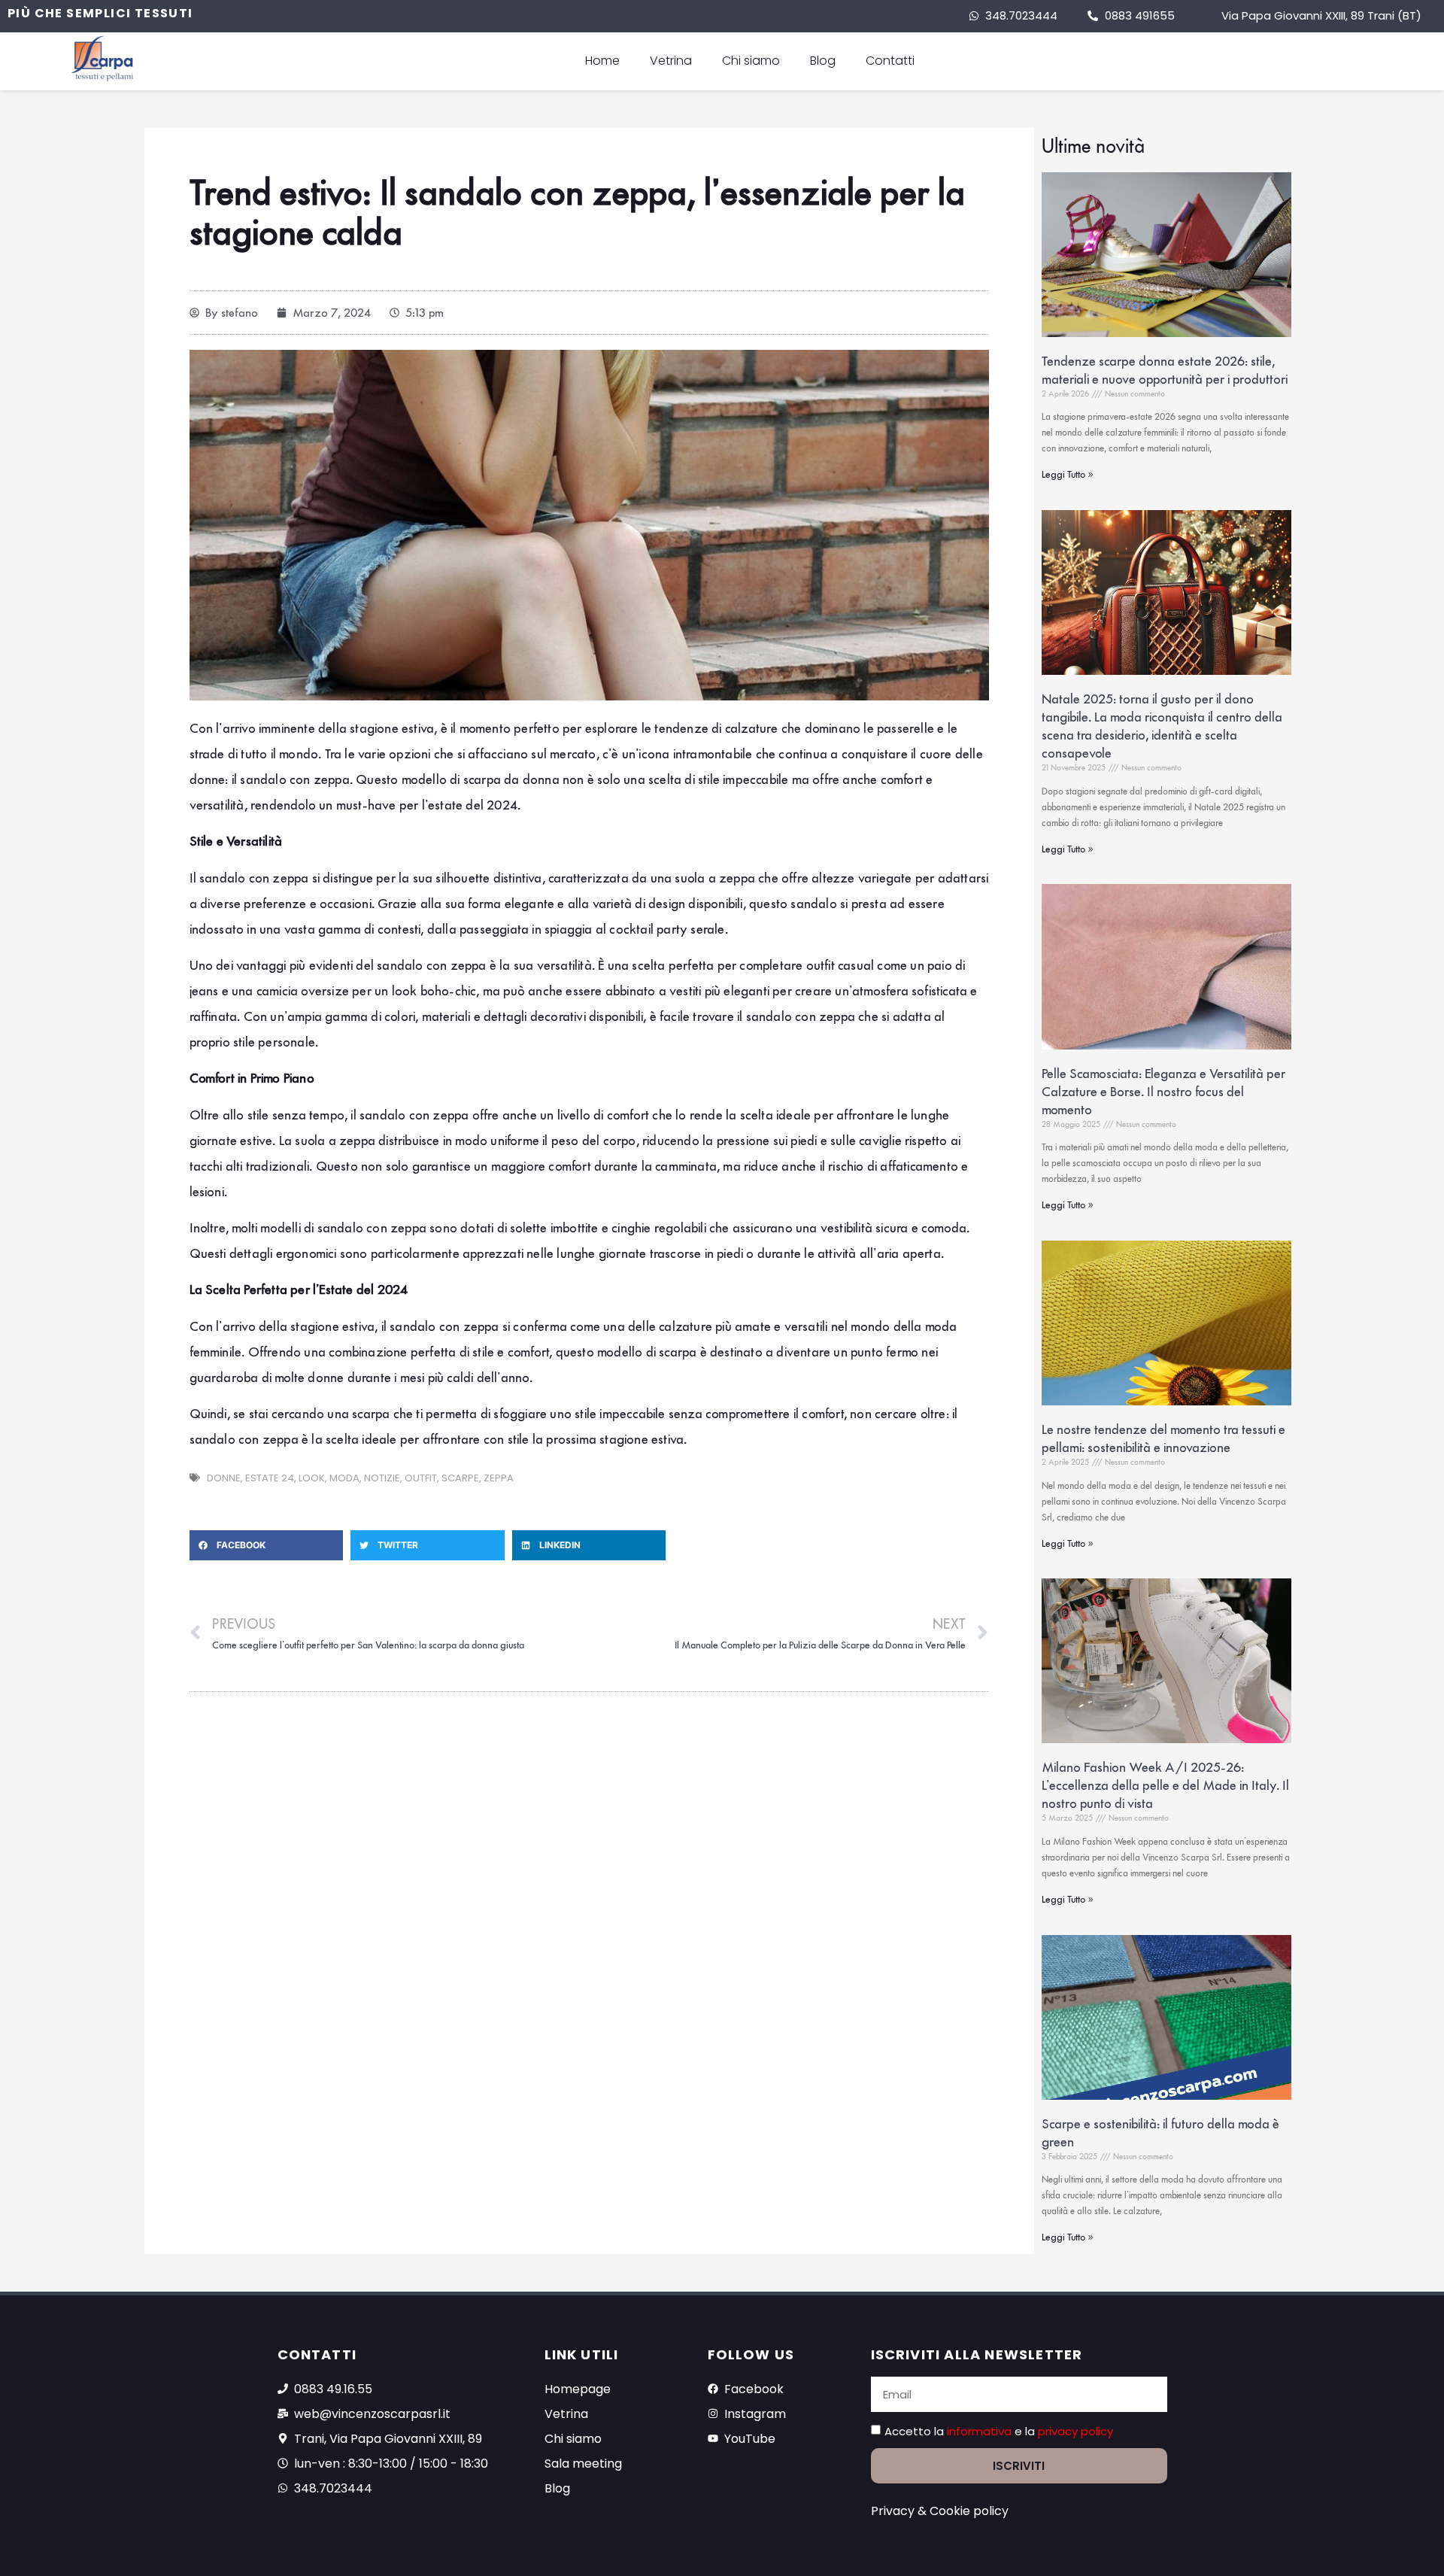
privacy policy (1075, 2431)
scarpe (460, 1478)
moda (344, 1478)
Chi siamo (751, 61)
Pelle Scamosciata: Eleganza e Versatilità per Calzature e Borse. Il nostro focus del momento (1163, 1092)
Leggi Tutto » (1068, 474)
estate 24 (270, 1478)
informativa (981, 2431)
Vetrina (671, 61)
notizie (382, 1478)
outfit (421, 1478)
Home (602, 61)
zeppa (499, 1478)
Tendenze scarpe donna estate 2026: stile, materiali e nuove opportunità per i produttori (1165, 370)
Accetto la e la (999, 2431)
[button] (267, 1545)
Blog (823, 61)
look (312, 1478)
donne (224, 1478)
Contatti (890, 61)
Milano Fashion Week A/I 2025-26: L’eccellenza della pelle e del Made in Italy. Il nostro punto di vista (1165, 1785)
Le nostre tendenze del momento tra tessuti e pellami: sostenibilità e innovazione (1163, 1438)
